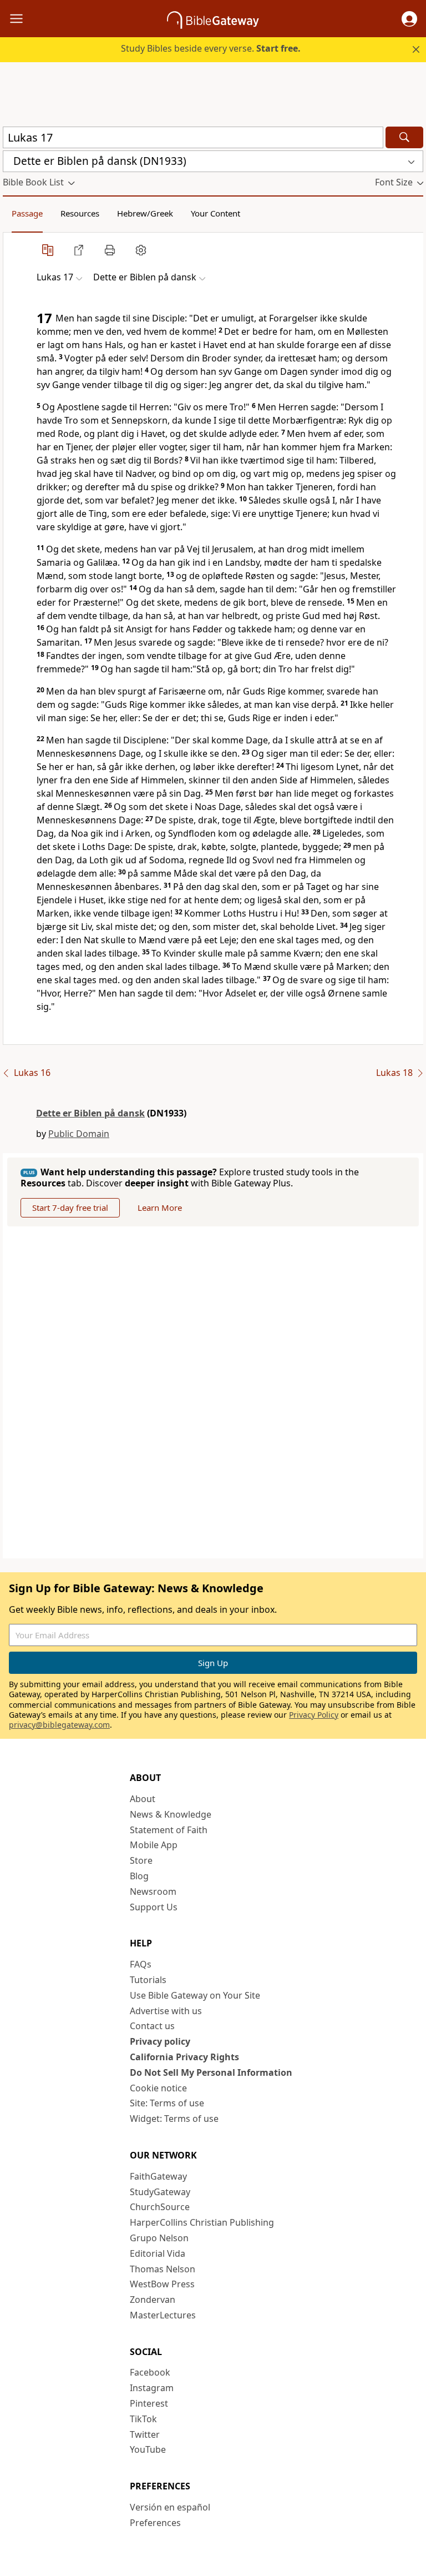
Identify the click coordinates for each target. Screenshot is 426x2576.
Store (141, 1860)
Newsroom (153, 1891)
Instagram (152, 2388)
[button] (409, 19)
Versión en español (170, 2507)
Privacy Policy (314, 1715)
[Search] (404, 137)
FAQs (141, 1964)
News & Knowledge (171, 1814)
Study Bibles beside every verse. (211, 48)
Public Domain (79, 1134)
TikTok (143, 2419)
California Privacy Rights (184, 2057)
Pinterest (149, 2403)
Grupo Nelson (159, 2238)
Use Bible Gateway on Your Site (195, 1995)
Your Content (215, 213)
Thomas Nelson (163, 2269)
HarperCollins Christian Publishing (202, 2222)
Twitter (145, 2434)
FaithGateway (158, 2176)
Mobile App (154, 1845)
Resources (80, 213)
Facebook (150, 2372)
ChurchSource (160, 2207)
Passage (27, 213)
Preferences (155, 2523)
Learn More (160, 1207)
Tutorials (148, 1980)
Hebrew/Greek (145, 213)
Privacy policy (160, 2041)
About (143, 1799)
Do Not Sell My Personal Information (211, 2072)
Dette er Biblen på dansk (90, 1113)
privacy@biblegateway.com (59, 1725)
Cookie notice (158, 2088)
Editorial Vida (158, 2253)
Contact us (152, 2026)
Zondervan (153, 2300)
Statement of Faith (169, 1830)
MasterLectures (163, 2315)
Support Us (154, 1907)
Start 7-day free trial (70, 1207)
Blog (139, 1876)
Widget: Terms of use (174, 2119)
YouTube (148, 2449)
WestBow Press (162, 2284)
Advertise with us (166, 2011)
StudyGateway (160, 2192)
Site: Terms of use (167, 2103)
